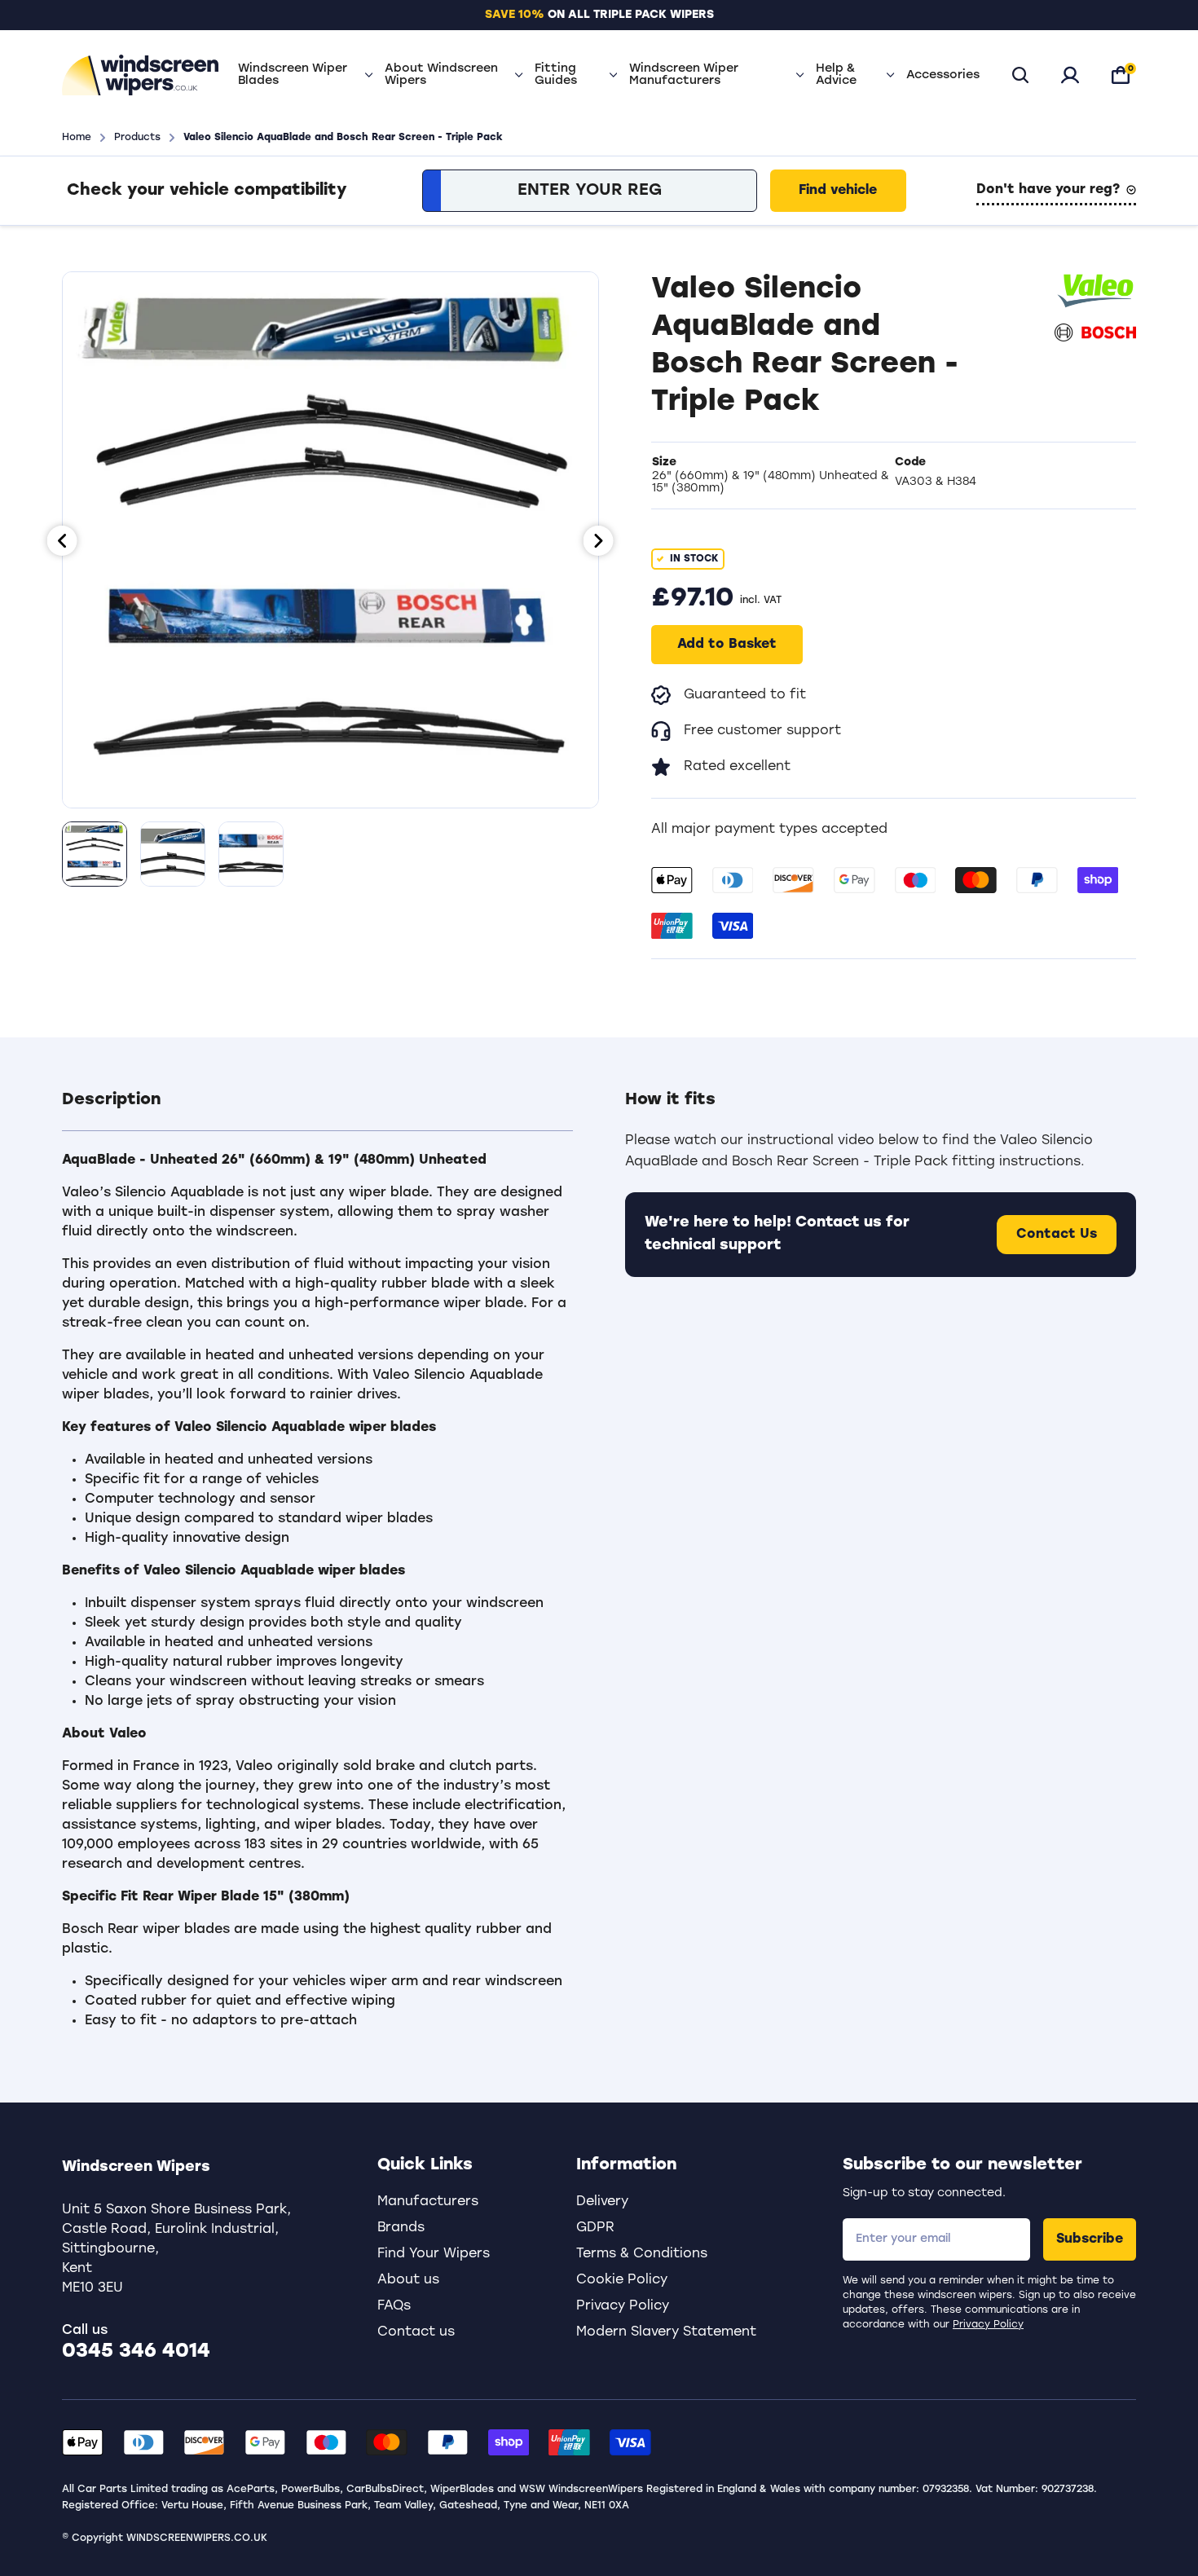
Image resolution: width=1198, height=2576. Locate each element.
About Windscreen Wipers (441, 75)
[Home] (140, 75)
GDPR (595, 2228)
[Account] (1070, 75)
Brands (401, 2228)
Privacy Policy (988, 2325)
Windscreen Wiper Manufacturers (684, 75)
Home (77, 138)
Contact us (416, 2332)
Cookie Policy (622, 2280)
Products (137, 138)
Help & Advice (836, 75)
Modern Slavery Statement (666, 2332)
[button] (317, 1110)
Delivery (602, 2202)
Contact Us (1057, 1235)
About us (408, 2280)
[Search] (1020, 75)
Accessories (943, 75)
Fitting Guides (556, 75)
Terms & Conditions (642, 2254)
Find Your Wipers (434, 2254)
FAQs (394, 2306)
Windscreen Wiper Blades (293, 75)
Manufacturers (428, 2202)
